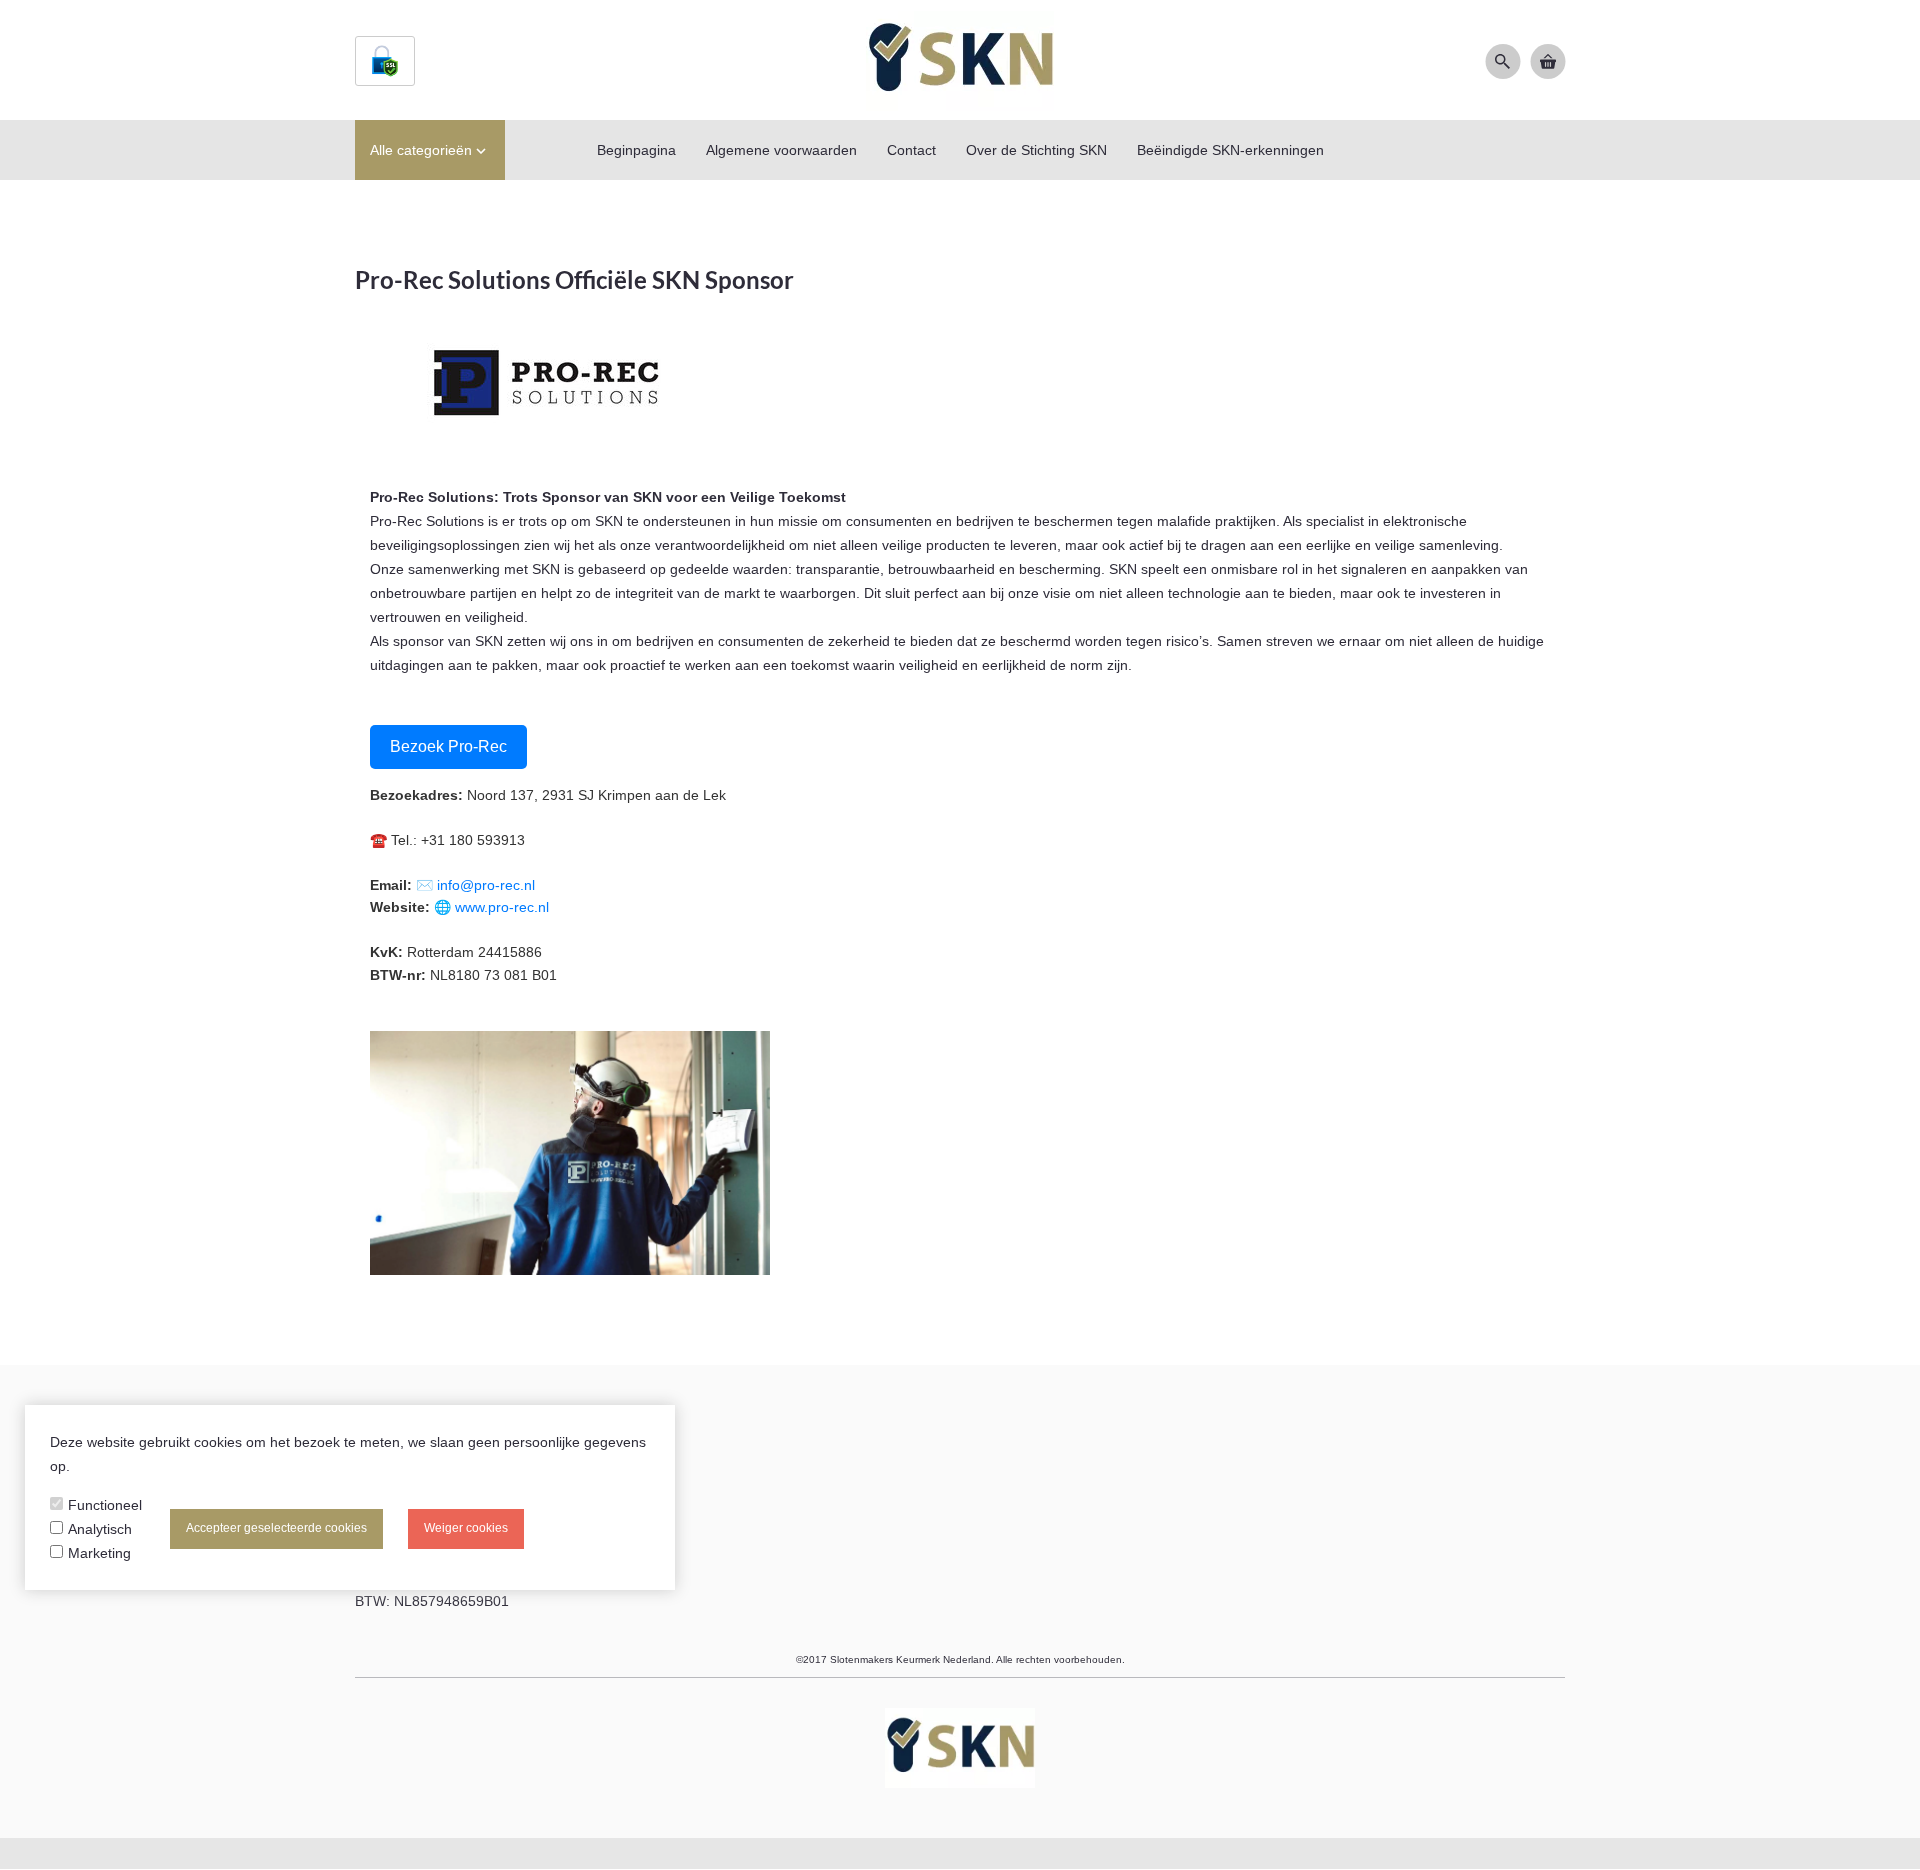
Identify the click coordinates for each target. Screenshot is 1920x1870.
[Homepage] (960, 60)
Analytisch (100, 1529)
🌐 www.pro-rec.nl (491, 907)
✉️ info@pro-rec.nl (475, 885)
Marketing (99, 1553)
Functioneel (105, 1505)
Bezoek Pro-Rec (448, 746)
